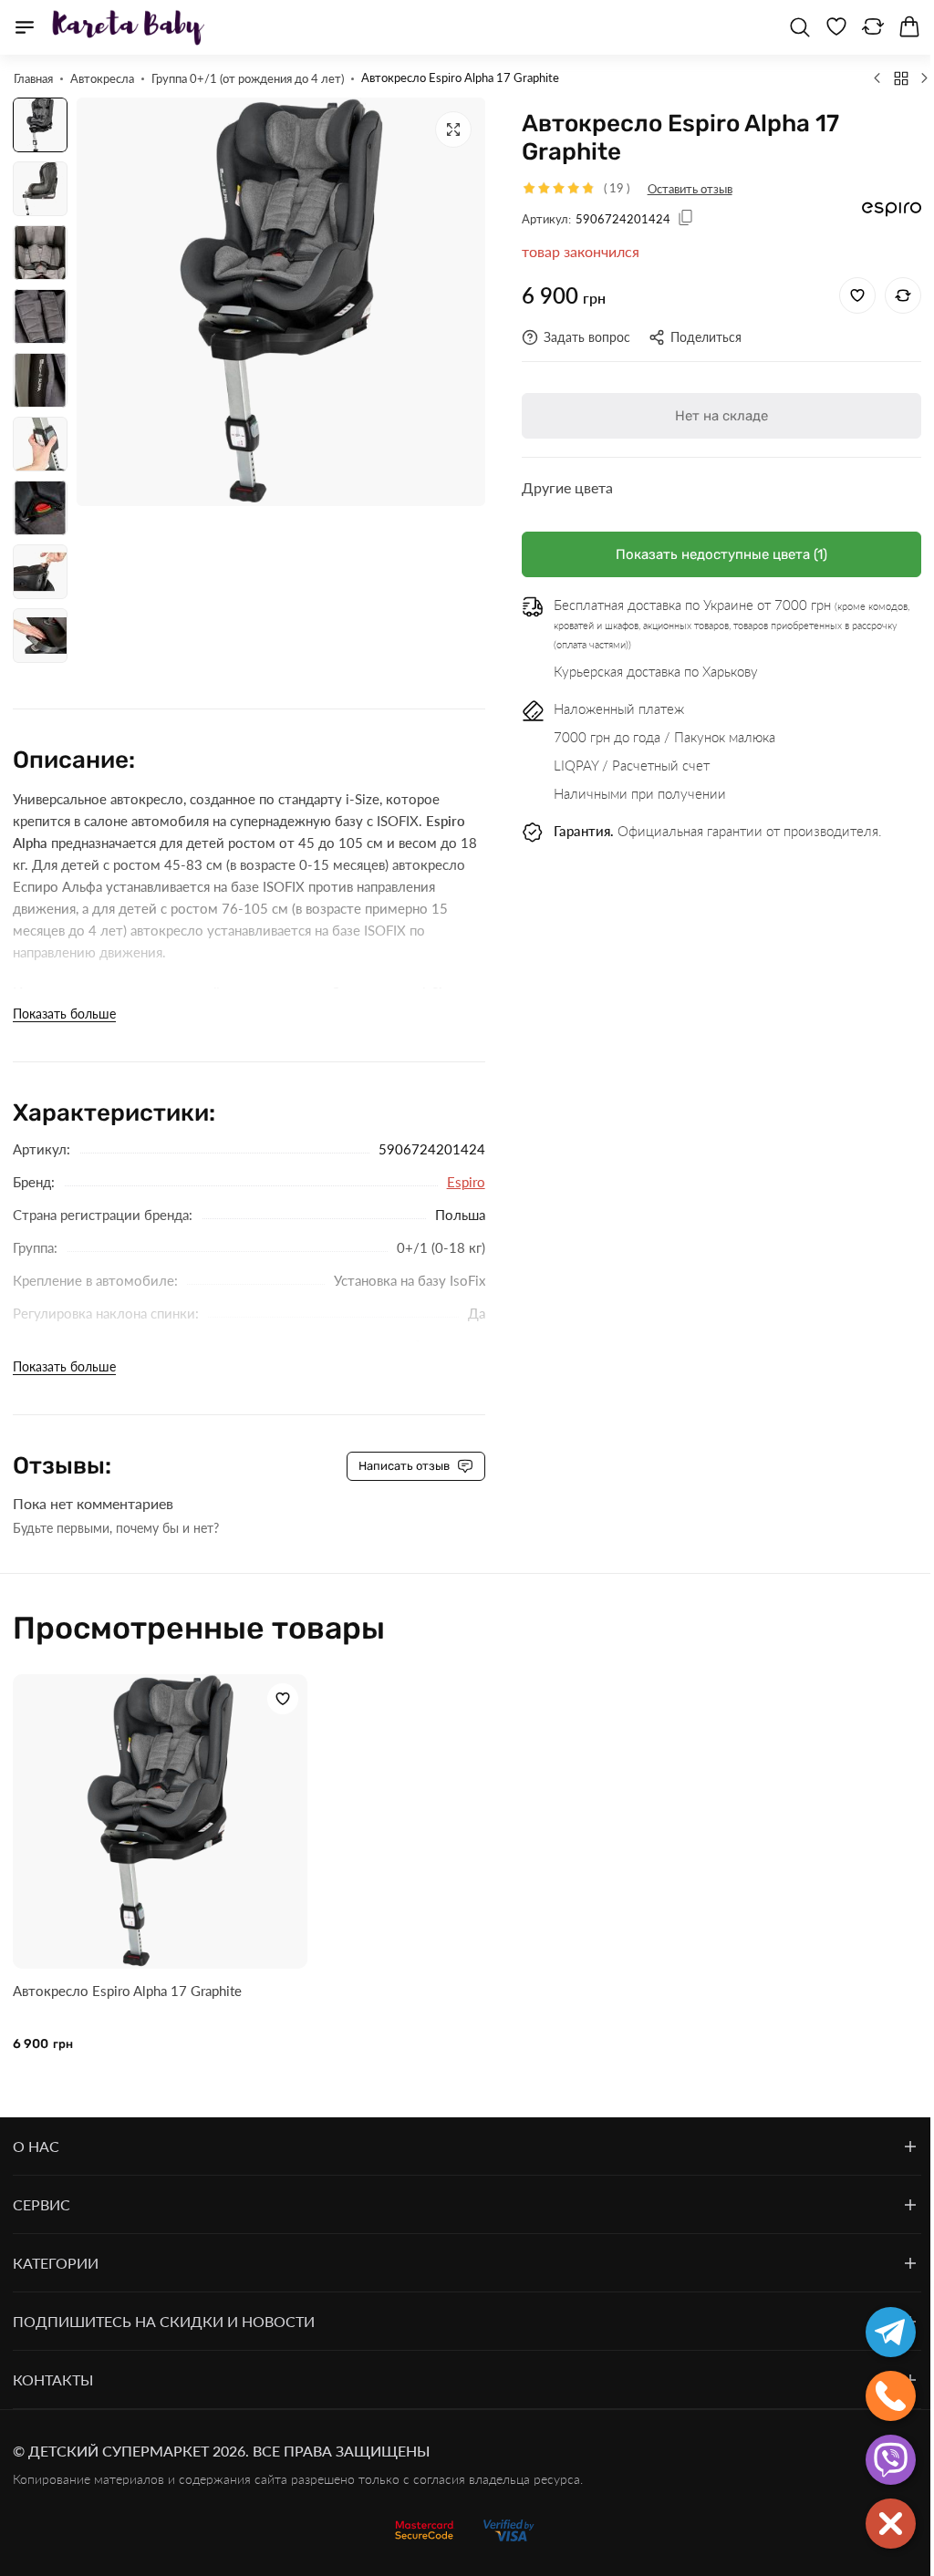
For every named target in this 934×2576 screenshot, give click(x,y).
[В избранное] (857, 295)
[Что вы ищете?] (800, 27)
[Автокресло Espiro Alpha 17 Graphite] (160, 1821)
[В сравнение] (903, 295)
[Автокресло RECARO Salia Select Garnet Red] (925, 78)
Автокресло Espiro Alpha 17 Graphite (127, 1991)
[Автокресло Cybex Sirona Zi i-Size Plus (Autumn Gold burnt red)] (877, 78)
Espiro (466, 1182)
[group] (281, 302)
